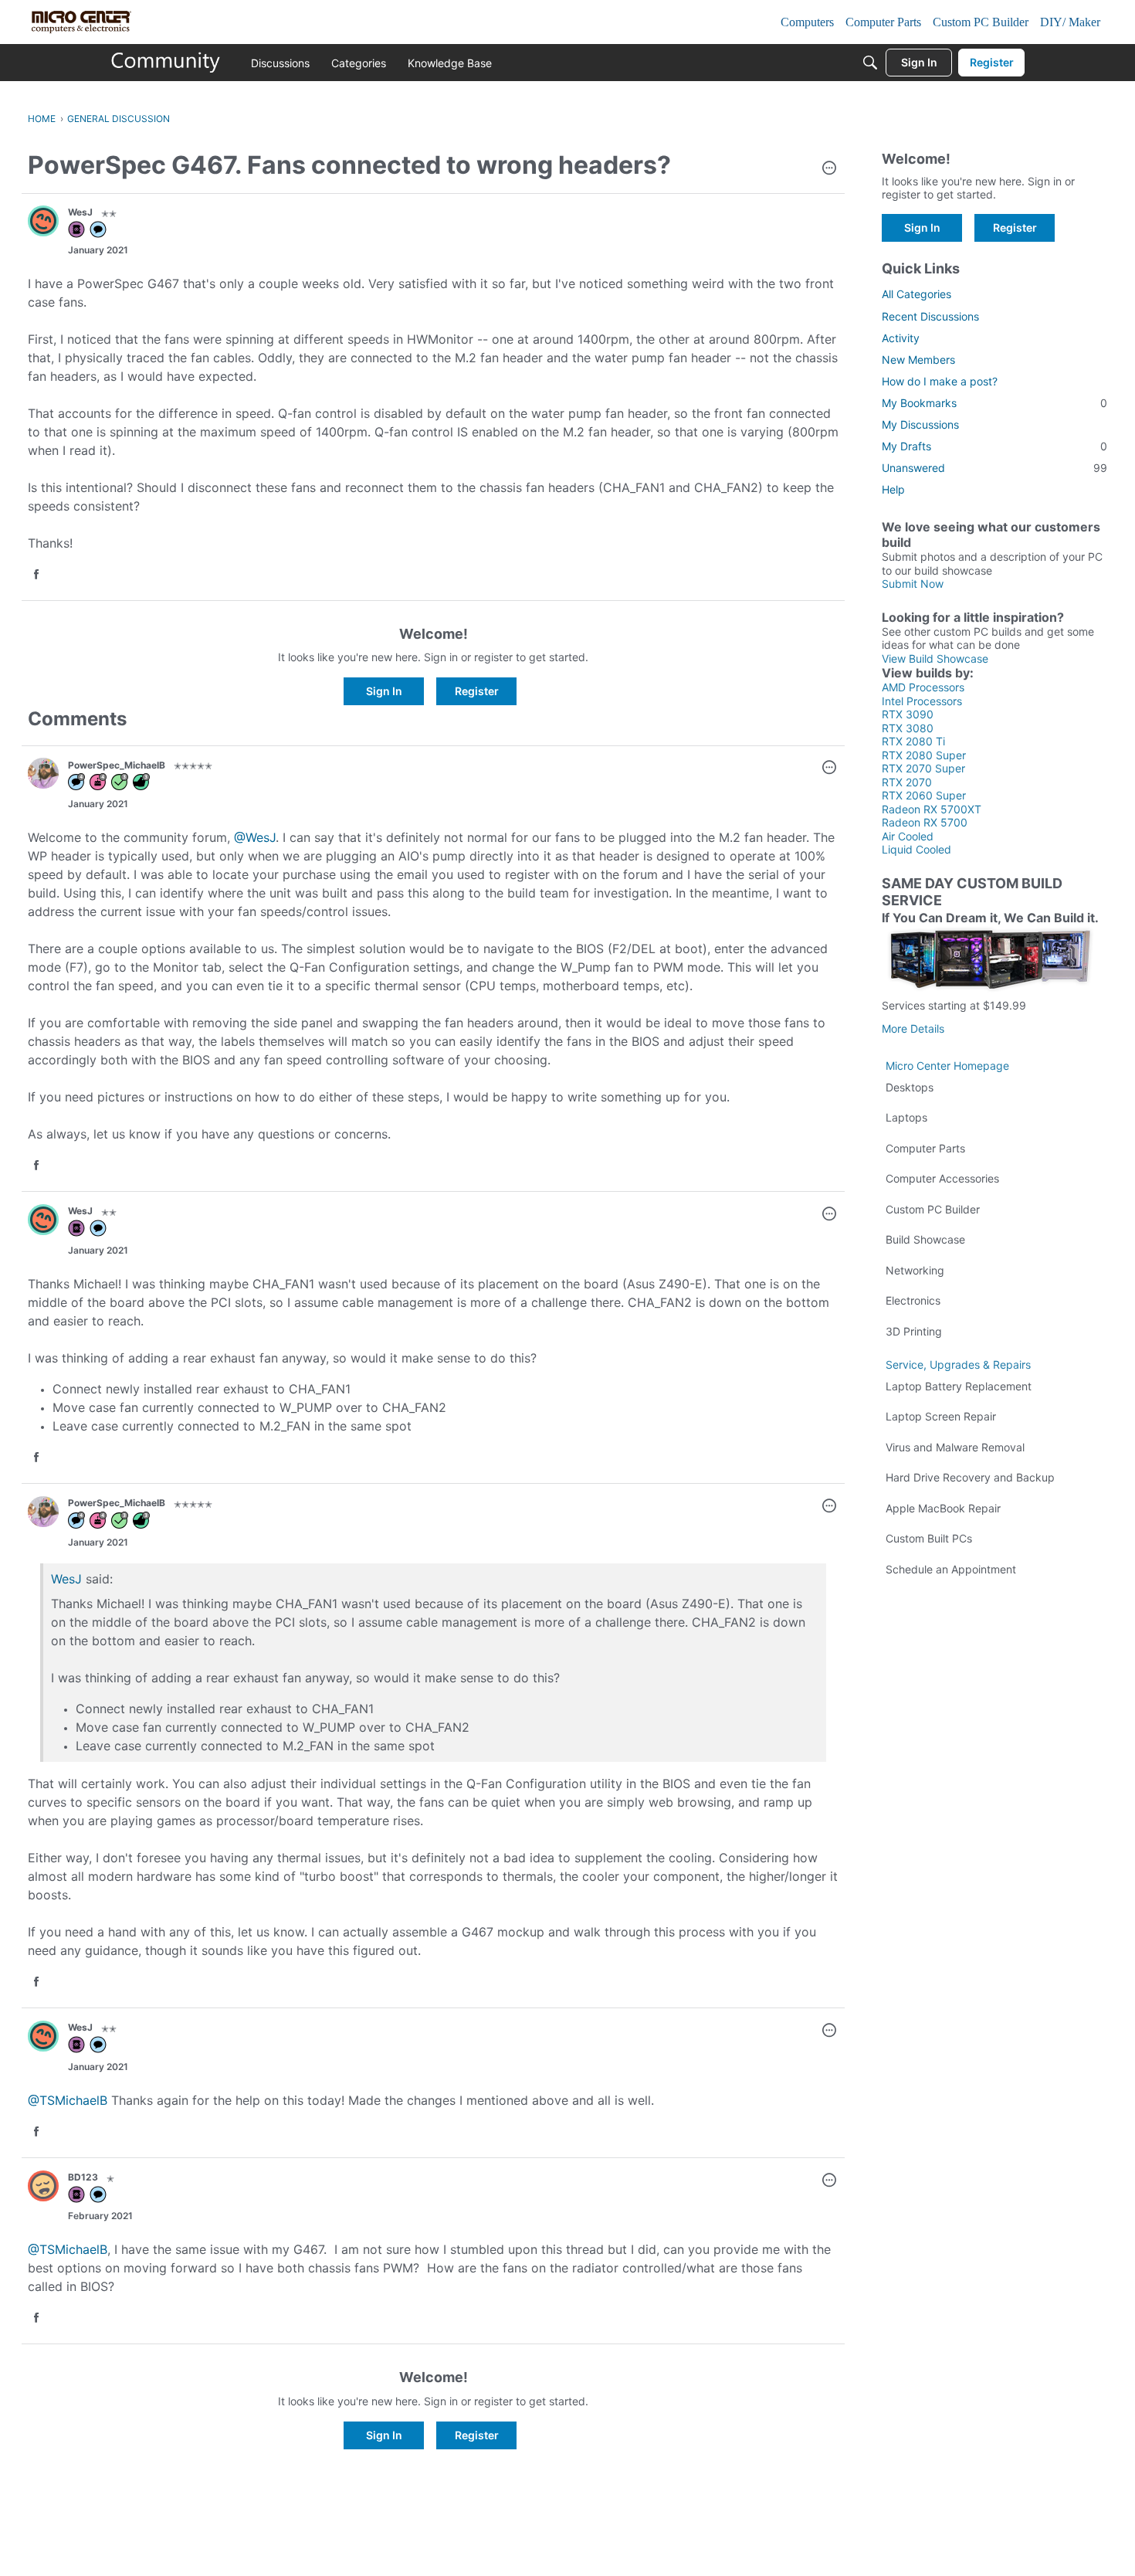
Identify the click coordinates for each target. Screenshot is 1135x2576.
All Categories (916, 294)
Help (893, 489)
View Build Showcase (935, 658)
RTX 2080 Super (924, 755)
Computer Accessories (942, 1178)
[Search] (870, 63)
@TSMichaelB (68, 2100)
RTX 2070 (907, 782)
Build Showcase (925, 1239)
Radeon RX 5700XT (932, 809)
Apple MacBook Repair (943, 1508)
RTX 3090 (908, 714)
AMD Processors (923, 687)
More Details (913, 1028)
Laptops (906, 1117)
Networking (915, 1270)
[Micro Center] (166, 63)
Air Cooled (908, 836)
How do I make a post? (940, 381)
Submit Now (913, 584)
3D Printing (914, 1331)
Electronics (913, 1300)
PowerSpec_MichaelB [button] (117, 765)
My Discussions (920, 424)
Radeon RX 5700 (925, 822)
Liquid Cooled (916, 849)
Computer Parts (925, 1148)
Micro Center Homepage (947, 1066)
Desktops (910, 1087)
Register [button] (477, 691)
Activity (901, 338)
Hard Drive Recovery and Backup (970, 1477)
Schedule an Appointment (951, 1569)
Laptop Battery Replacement (959, 1386)
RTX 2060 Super (924, 795)
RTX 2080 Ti (913, 741)
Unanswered (994, 468)
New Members (918, 360)
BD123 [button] (83, 2177)
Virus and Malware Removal (955, 1447)
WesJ (66, 1579)
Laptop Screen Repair (941, 1416)
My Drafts (994, 446)
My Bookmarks (994, 403)
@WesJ (255, 837)
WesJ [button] (80, 212)
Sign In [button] (384, 691)
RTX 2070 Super (923, 768)
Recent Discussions (930, 316)
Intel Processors (922, 701)
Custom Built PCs (929, 1538)
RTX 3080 (908, 728)
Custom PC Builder (933, 1209)
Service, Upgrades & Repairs (958, 1364)
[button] (829, 169)
